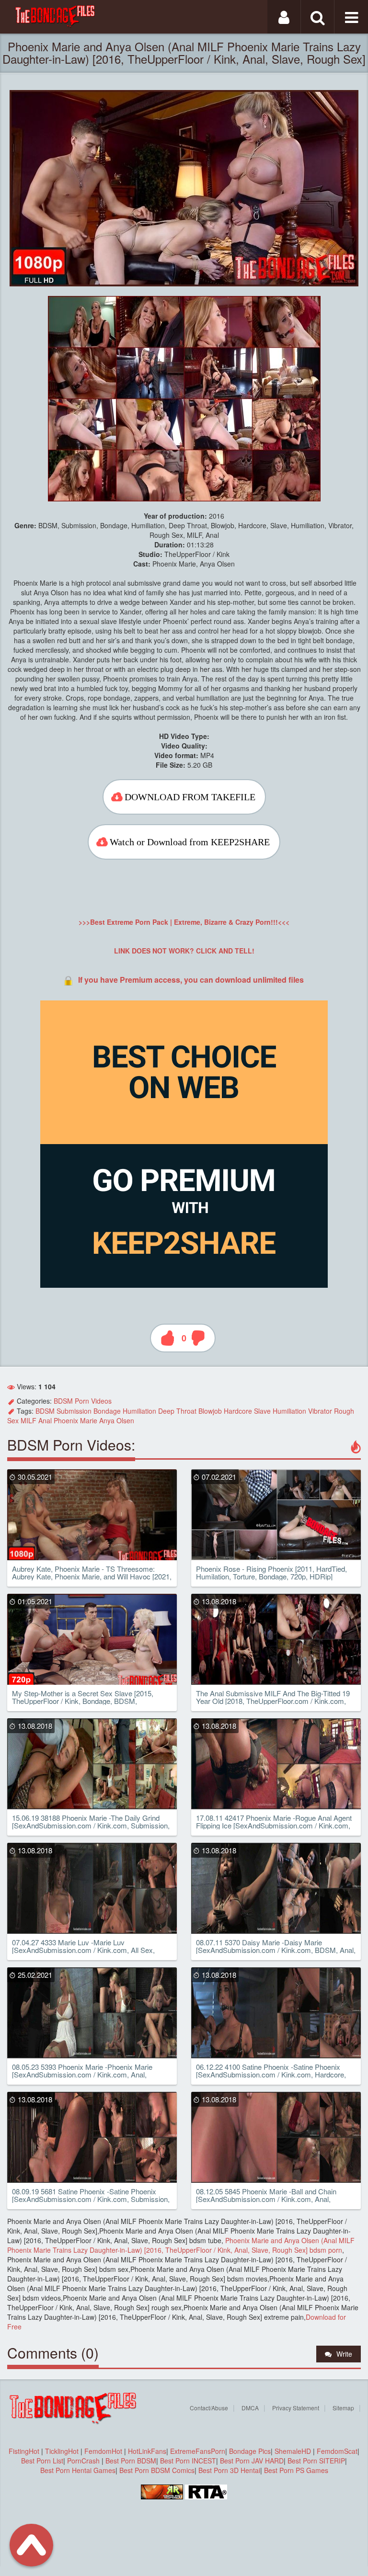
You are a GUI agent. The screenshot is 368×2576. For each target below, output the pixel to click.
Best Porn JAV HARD (252, 2461)
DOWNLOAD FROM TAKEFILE (190, 797)
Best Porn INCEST (188, 2461)
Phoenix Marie (75, 1420)
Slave (262, 1411)
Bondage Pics (250, 2451)
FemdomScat (337, 2451)
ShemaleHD (293, 2451)
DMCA (250, 2408)
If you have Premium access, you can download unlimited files (191, 980)
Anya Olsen (117, 1420)
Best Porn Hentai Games (78, 2470)
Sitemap (343, 2408)
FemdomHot (103, 2451)
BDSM (45, 1411)
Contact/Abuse (209, 2408)
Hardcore (238, 1411)
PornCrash (84, 2461)
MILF (29, 1420)
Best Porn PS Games (296, 2470)
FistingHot (24, 2451)
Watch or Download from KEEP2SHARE (190, 842)
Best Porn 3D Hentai (229, 2470)
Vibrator (320, 1411)
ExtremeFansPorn (198, 2451)
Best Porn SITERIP (316, 2461)
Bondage (107, 1411)
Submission (74, 1411)
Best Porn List (42, 2461)
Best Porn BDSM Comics (157, 2470)
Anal (45, 1420)
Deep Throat (177, 1411)
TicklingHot (62, 2451)
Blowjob (210, 1411)
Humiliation (139, 1411)
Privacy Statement (296, 2408)
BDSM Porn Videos (83, 1401)
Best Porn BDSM (131, 2461)
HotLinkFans (147, 2451)
